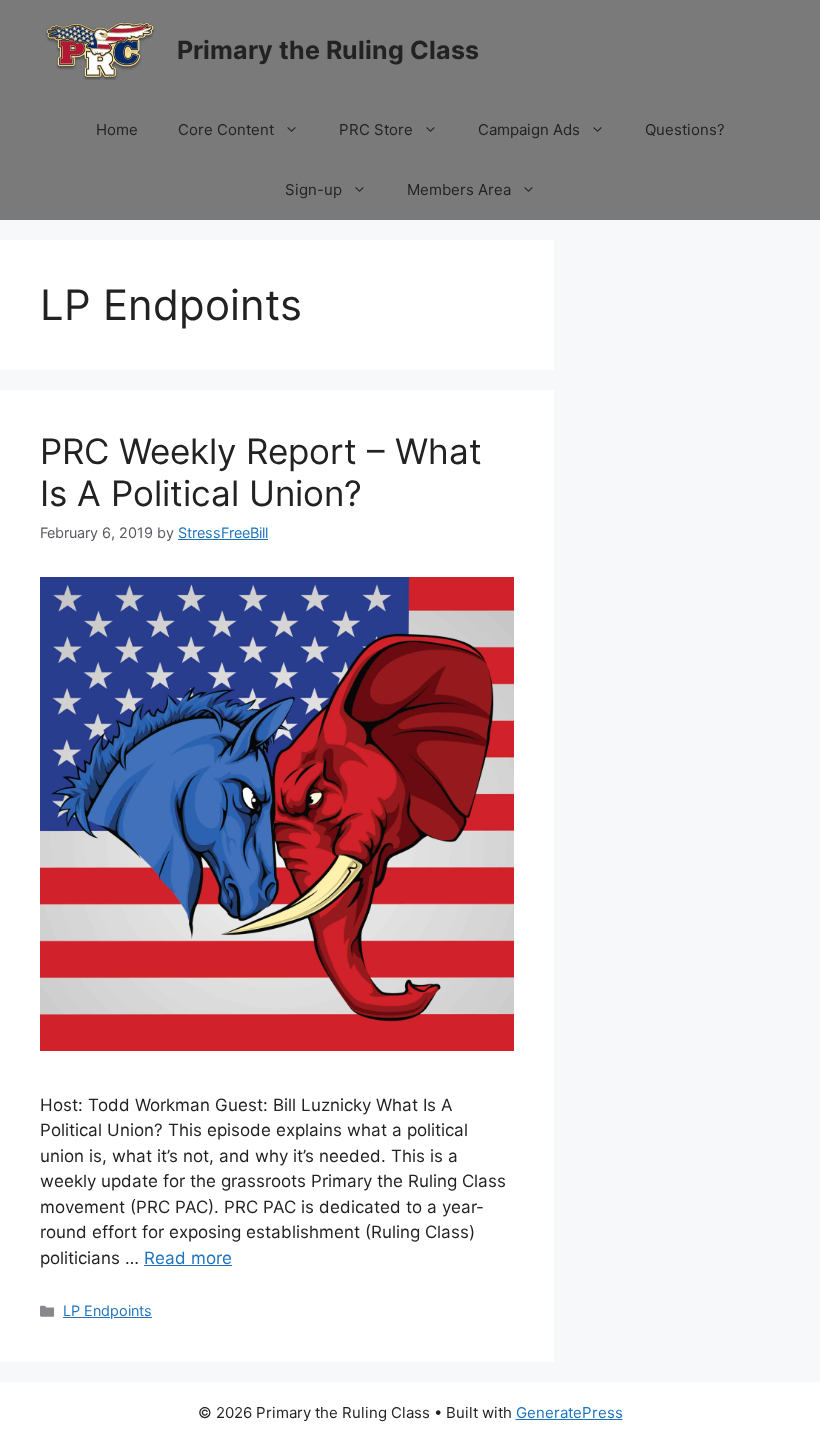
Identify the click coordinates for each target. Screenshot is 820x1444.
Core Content (226, 129)
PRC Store (376, 129)
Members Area (459, 189)
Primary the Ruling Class (328, 50)
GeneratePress (569, 1412)
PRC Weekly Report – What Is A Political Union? (261, 472)
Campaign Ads (529, 129)
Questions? (685, 129)
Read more (188, 1258)
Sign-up (313, 189)
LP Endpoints (107, 1310)
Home (117, 129)
